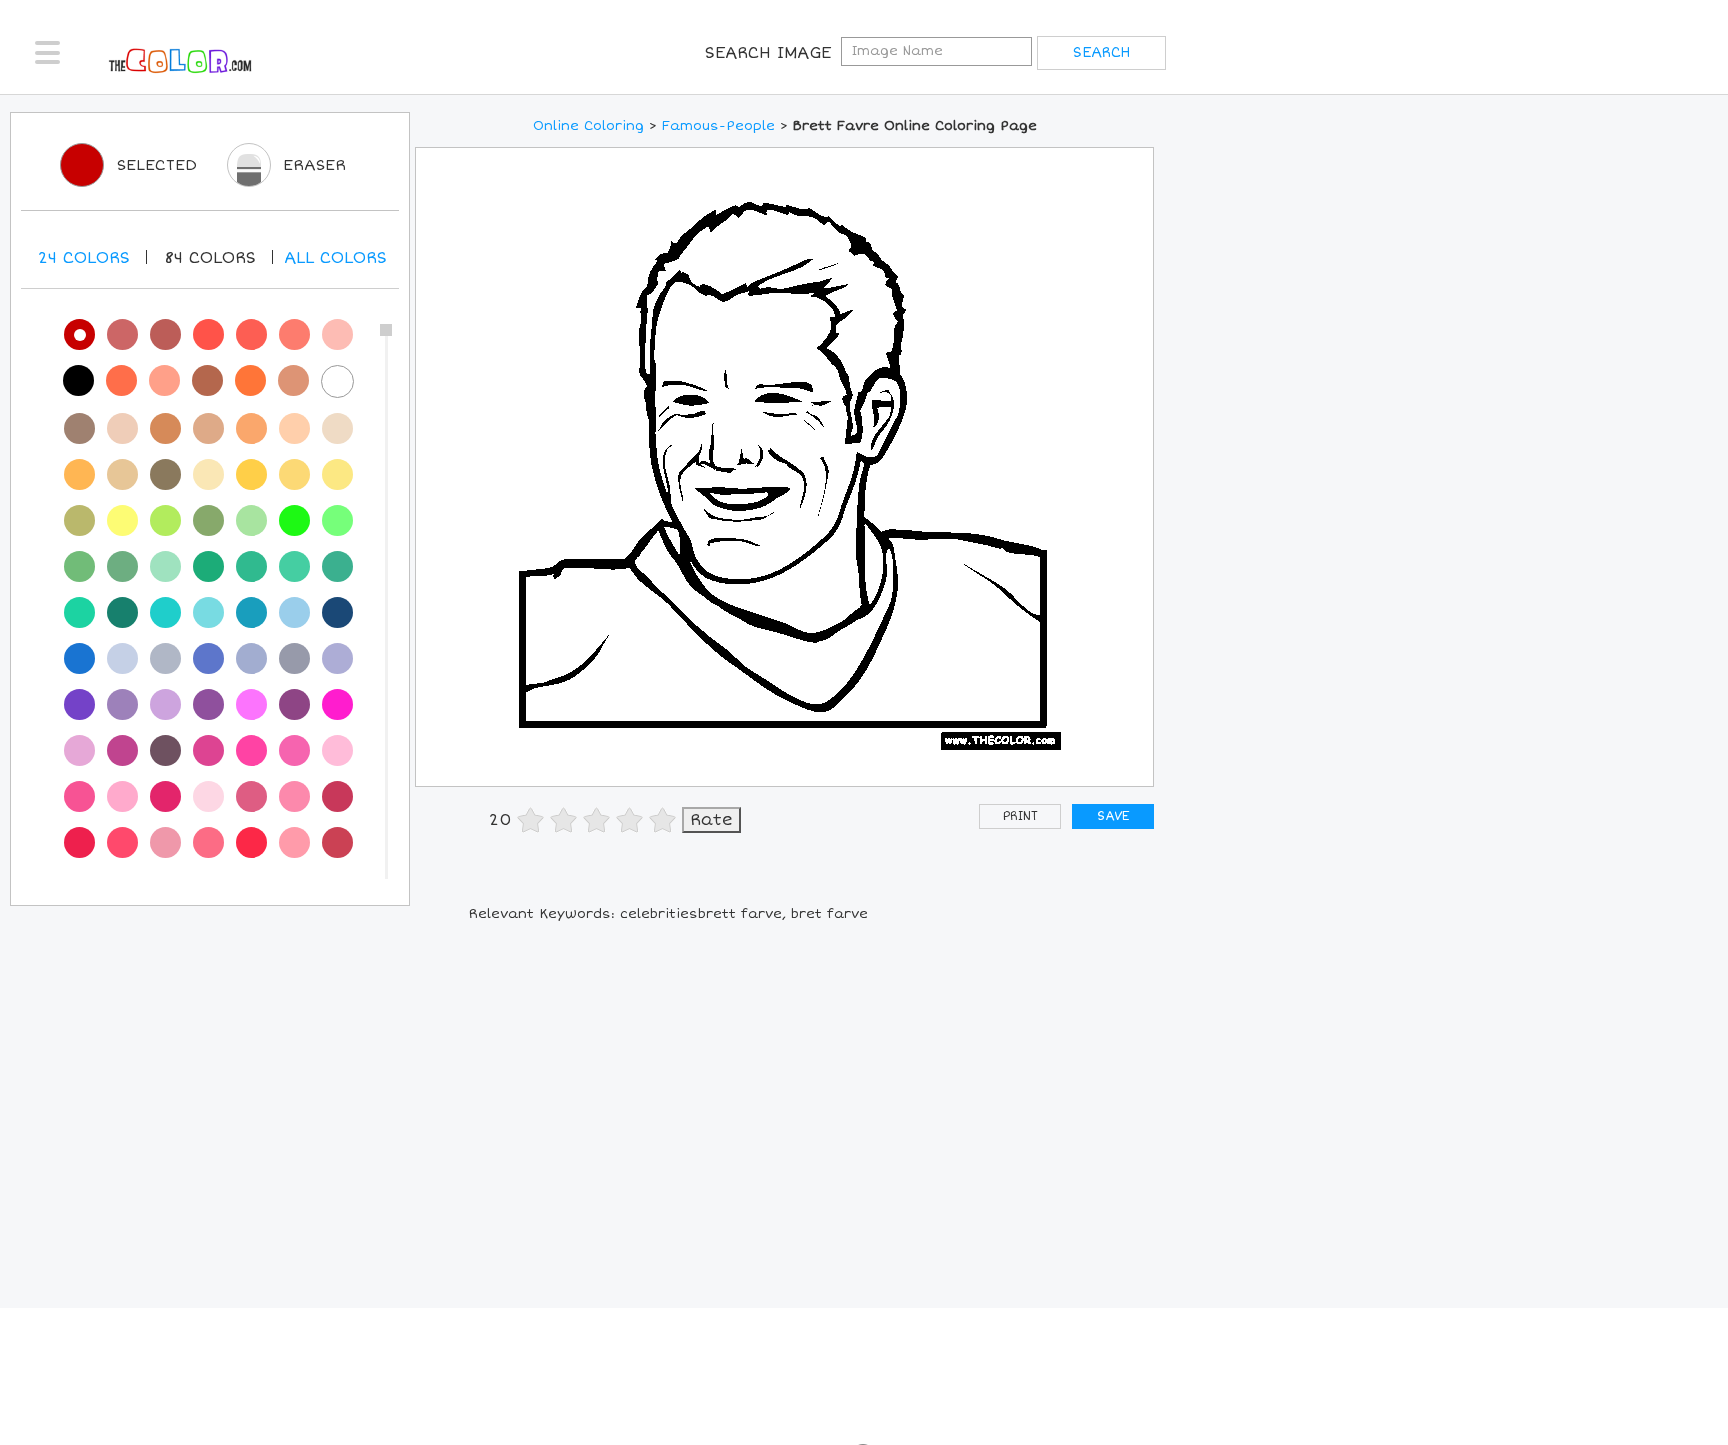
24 (84, 258)
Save (1113, 816)
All (335, 258)
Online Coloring (588, 126)
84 (210, 258)
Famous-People (718, 126)
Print (1020, 816)
